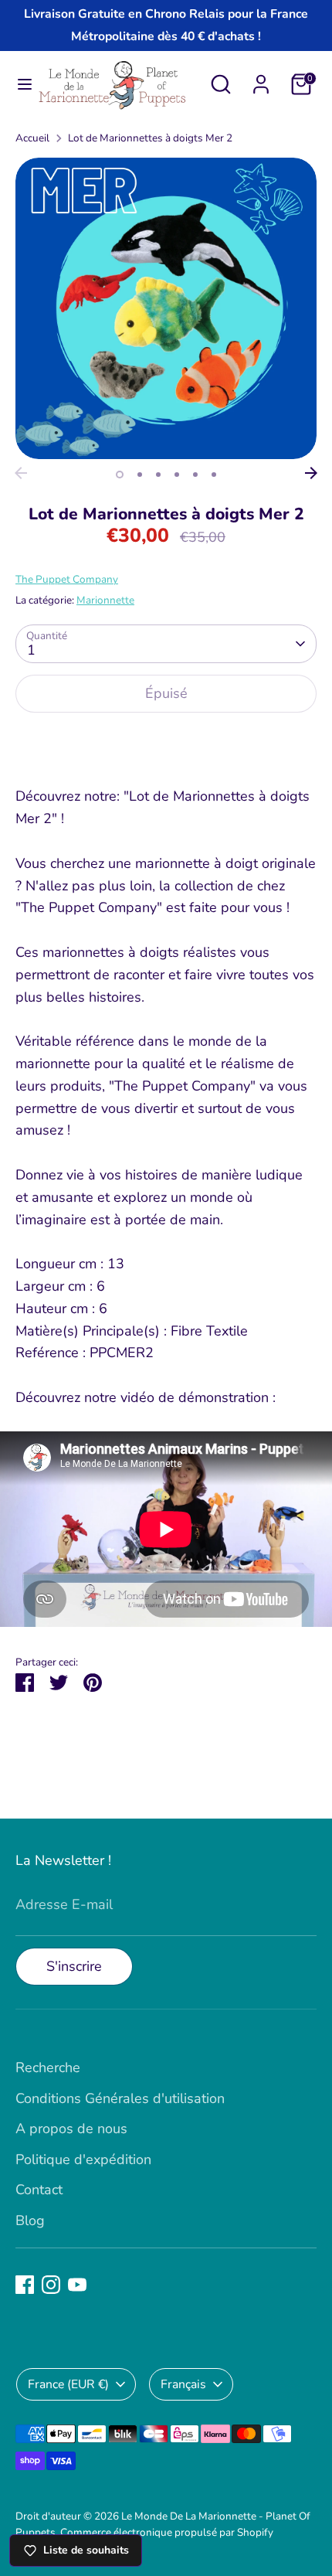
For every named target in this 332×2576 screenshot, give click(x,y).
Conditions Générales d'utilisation (120, 2098)
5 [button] (195, 475)
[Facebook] (25, 2285)
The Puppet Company (67, 579)
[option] (166, 308)
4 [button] (177, 475)
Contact (39, 2190)
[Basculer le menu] (19, 85)
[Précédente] (21, 473)
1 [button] (120, 475)
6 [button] (214, 475)
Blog (30, 2220)
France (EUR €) (68, 2384)
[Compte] (261, 80)
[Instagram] (51, 2285)
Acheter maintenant (166, 742)
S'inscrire (74, 1966)
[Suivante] (311, 473)
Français (183, 2384)
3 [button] (158, 475)
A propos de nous (71, 2129)
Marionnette (105, 600)
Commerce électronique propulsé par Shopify (167, 2532)
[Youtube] (77, 2285)
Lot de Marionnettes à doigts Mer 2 (150, 138)
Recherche (48, 2067)
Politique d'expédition (83, 2159)
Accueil (32, 138)
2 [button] (140, 475)
